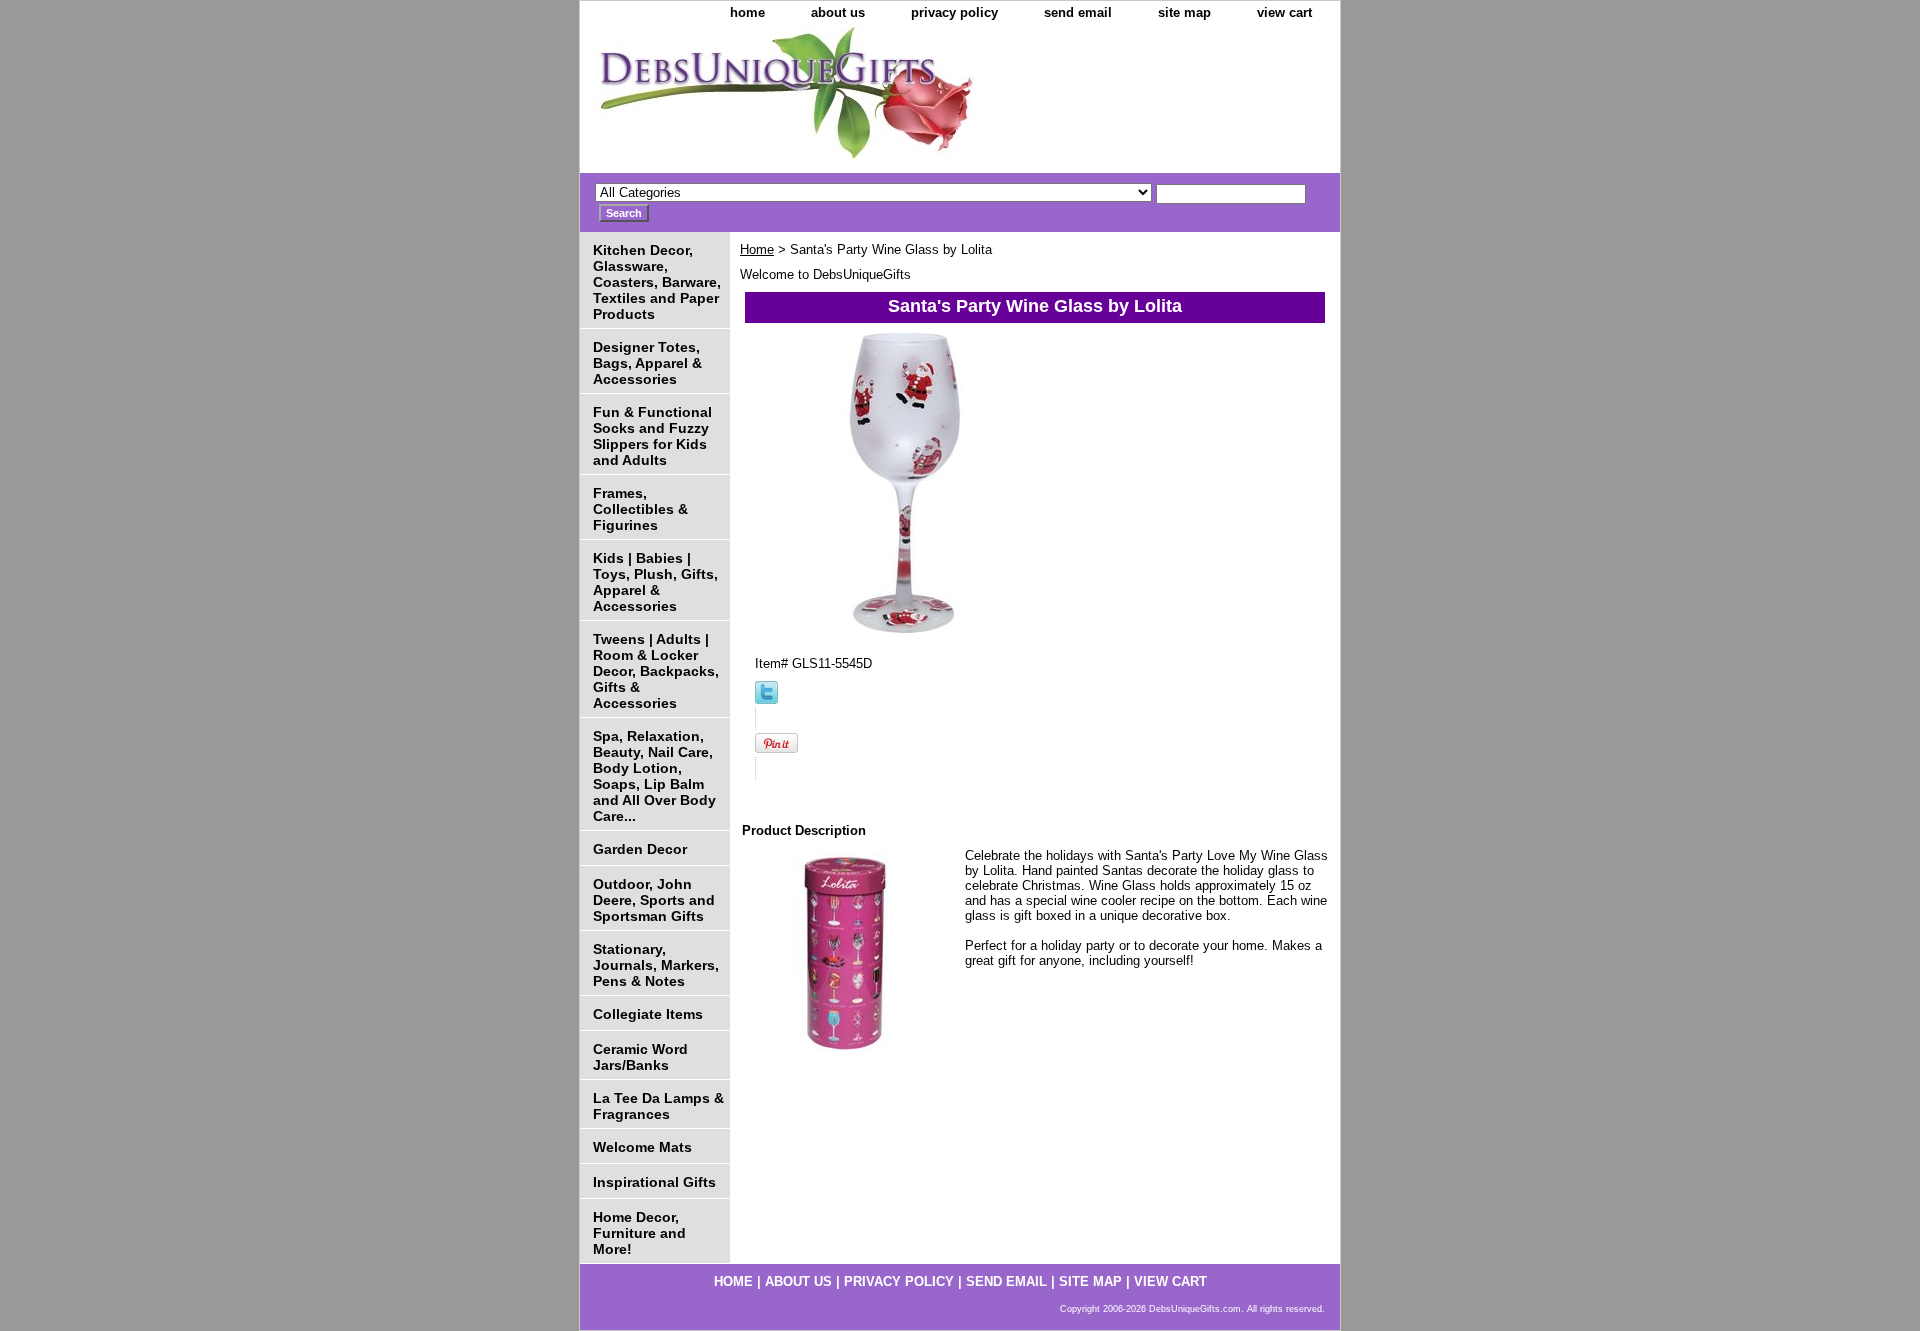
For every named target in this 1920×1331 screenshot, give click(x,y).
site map (1184, 12)
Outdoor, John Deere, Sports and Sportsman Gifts (654, 900)
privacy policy (954, 12)
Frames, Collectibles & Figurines (640, 509)
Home (757, 249)
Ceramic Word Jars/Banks (640, 1057)
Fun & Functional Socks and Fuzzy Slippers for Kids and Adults (652, 436)
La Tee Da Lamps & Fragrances (658, 1106)
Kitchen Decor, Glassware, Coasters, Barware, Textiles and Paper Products (657, 282)
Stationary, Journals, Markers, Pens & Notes (656, 965)
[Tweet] (766, 699)
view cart (1284, 12)
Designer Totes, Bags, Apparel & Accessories (647, 363)
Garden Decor (640, 849)
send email (1078, 12)
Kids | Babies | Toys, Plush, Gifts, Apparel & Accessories (655, 582)
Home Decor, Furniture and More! (639, 1233)
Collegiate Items (648, 1014)
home (747, 12)
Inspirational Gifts (654, 1182)
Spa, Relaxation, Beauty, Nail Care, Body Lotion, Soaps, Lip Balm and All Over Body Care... (654, 776)
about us (838, 12)
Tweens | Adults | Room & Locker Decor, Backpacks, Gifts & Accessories (656, 671)
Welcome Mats (642, 1147)
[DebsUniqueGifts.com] (830, 100)
